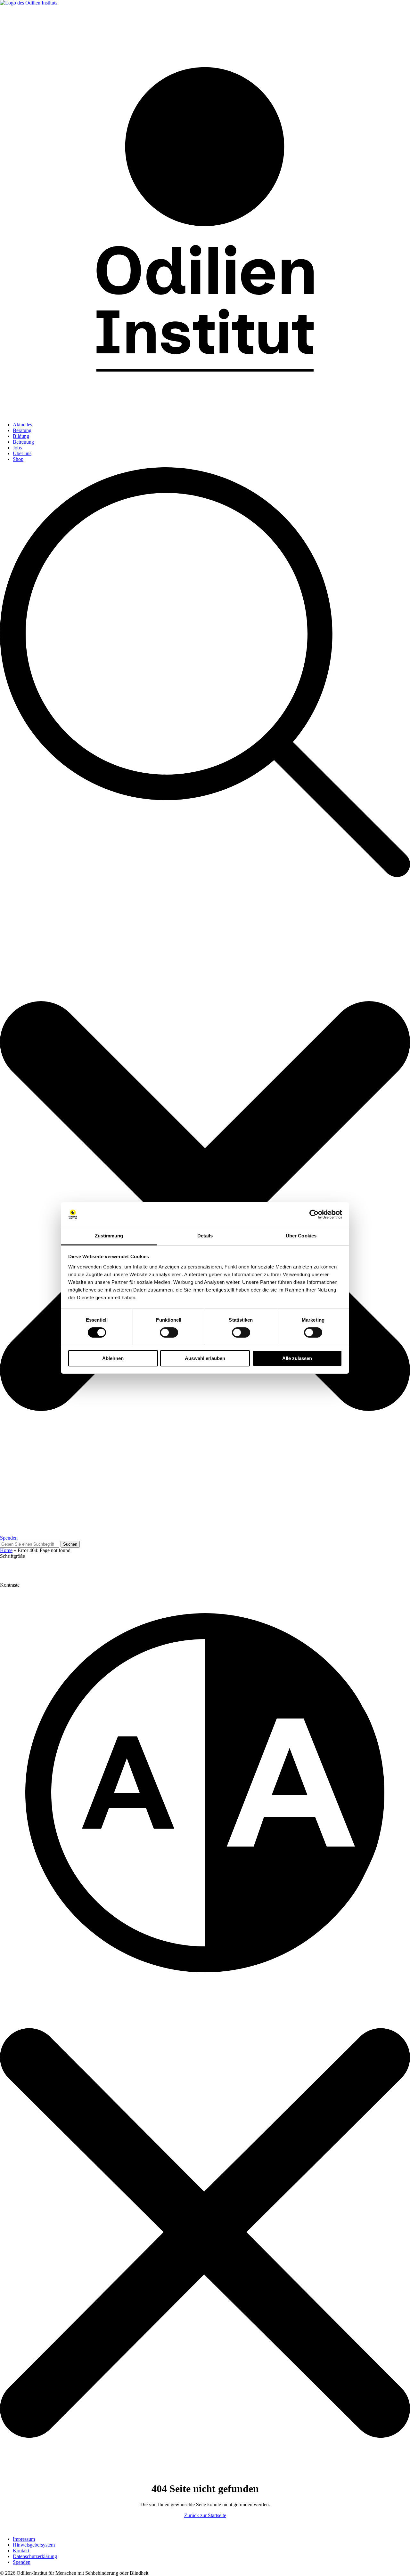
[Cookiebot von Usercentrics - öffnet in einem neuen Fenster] (314, 1214)
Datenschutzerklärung (35, 2556)
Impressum (24, 2539)
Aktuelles (22, 425)
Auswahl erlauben (205, 1358)
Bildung (21, 436)
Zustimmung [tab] (109, 1236)
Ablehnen (113, 1358)
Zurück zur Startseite (205, 2515)
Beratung (22, 430)
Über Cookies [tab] (301, 1236)
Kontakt (21, 2551)
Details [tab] (205, 1236)
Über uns (22, 453)
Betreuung (23, 442)
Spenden (9, 1538)
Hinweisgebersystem (34, 2545)
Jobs (17, 448)
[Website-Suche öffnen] (205, 1001)
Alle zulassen (297, 1358)
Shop (18, 459)
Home (6, 1550)
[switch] (169, 1332)
